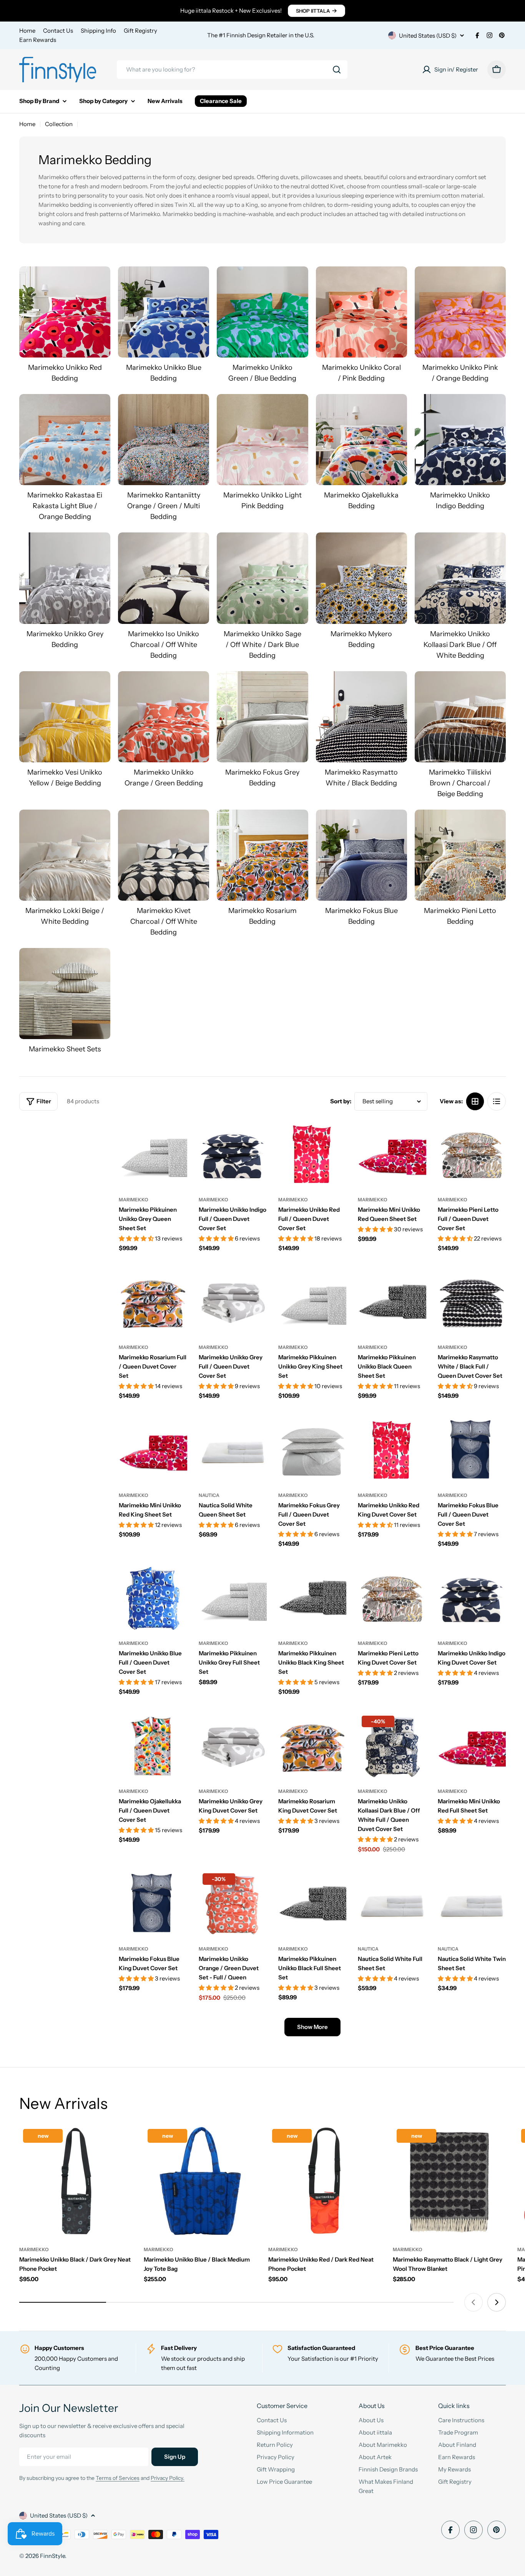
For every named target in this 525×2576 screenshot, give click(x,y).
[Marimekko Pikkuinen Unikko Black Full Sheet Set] (312, 1903)
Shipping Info (98, 31)
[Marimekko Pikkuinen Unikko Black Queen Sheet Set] (392, 1302)
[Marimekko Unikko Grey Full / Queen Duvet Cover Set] (233, 1302)
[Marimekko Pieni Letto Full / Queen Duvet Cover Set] (472, 1154)
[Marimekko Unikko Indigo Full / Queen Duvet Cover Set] (233, 1154)
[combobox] (232, 70)
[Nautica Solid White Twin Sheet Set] (472, 1903)
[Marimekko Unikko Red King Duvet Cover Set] (392, 1450)
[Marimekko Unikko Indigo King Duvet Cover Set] (472, 1598)
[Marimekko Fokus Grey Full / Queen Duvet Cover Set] (312, 1450)
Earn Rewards (38, 40)
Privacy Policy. (168, 2478)
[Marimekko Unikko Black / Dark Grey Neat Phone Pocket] (76, 2182)
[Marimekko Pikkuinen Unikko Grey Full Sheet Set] (233, 1598)
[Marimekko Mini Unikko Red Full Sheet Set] (472, 1746)
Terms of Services (118, 2478)
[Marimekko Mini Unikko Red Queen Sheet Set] (392, 1154)
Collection (59, 124)
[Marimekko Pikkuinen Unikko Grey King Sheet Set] (312, 1302)
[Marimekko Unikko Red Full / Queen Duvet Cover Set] (312, 1154)
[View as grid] (475, 1101)
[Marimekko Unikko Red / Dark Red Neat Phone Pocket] (325, 2182)
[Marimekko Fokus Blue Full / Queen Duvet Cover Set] (472, 1450)
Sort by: (341, 1101)
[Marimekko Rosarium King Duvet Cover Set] (312, 1746)
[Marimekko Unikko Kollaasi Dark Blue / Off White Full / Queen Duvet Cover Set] (392, 1746)
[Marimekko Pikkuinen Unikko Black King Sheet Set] (312, 1598)
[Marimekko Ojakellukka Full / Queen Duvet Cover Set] (153, 1746)
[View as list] (497, 1101)
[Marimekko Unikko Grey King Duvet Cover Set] (233, 1746)
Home (27, 31)
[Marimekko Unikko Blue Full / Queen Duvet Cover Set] (153, 1598)
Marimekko (134, 1200)
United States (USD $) (428, 36)
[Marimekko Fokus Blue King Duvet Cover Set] (153, 1903)
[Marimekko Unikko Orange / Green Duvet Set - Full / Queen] (233, 1903)
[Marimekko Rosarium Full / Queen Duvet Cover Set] (153, 1302)
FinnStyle (52, 2556)
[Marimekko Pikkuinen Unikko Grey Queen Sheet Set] (153, 1154)
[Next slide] (497, 2302)
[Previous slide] (473, 2302)
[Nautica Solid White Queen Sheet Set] (233, 1450)
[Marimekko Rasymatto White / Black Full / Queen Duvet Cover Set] (472, 1302)
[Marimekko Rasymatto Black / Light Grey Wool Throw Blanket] (449, 2182)
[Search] (337, 70)
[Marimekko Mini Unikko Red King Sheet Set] (153, 1450)
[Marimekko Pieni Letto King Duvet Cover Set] (392, 1598)
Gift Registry (140, 31)
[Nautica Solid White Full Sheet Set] (392, 1903)
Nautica (209, 1495)
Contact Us (58, 31)
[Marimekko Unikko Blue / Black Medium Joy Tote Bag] (200, 2182)
